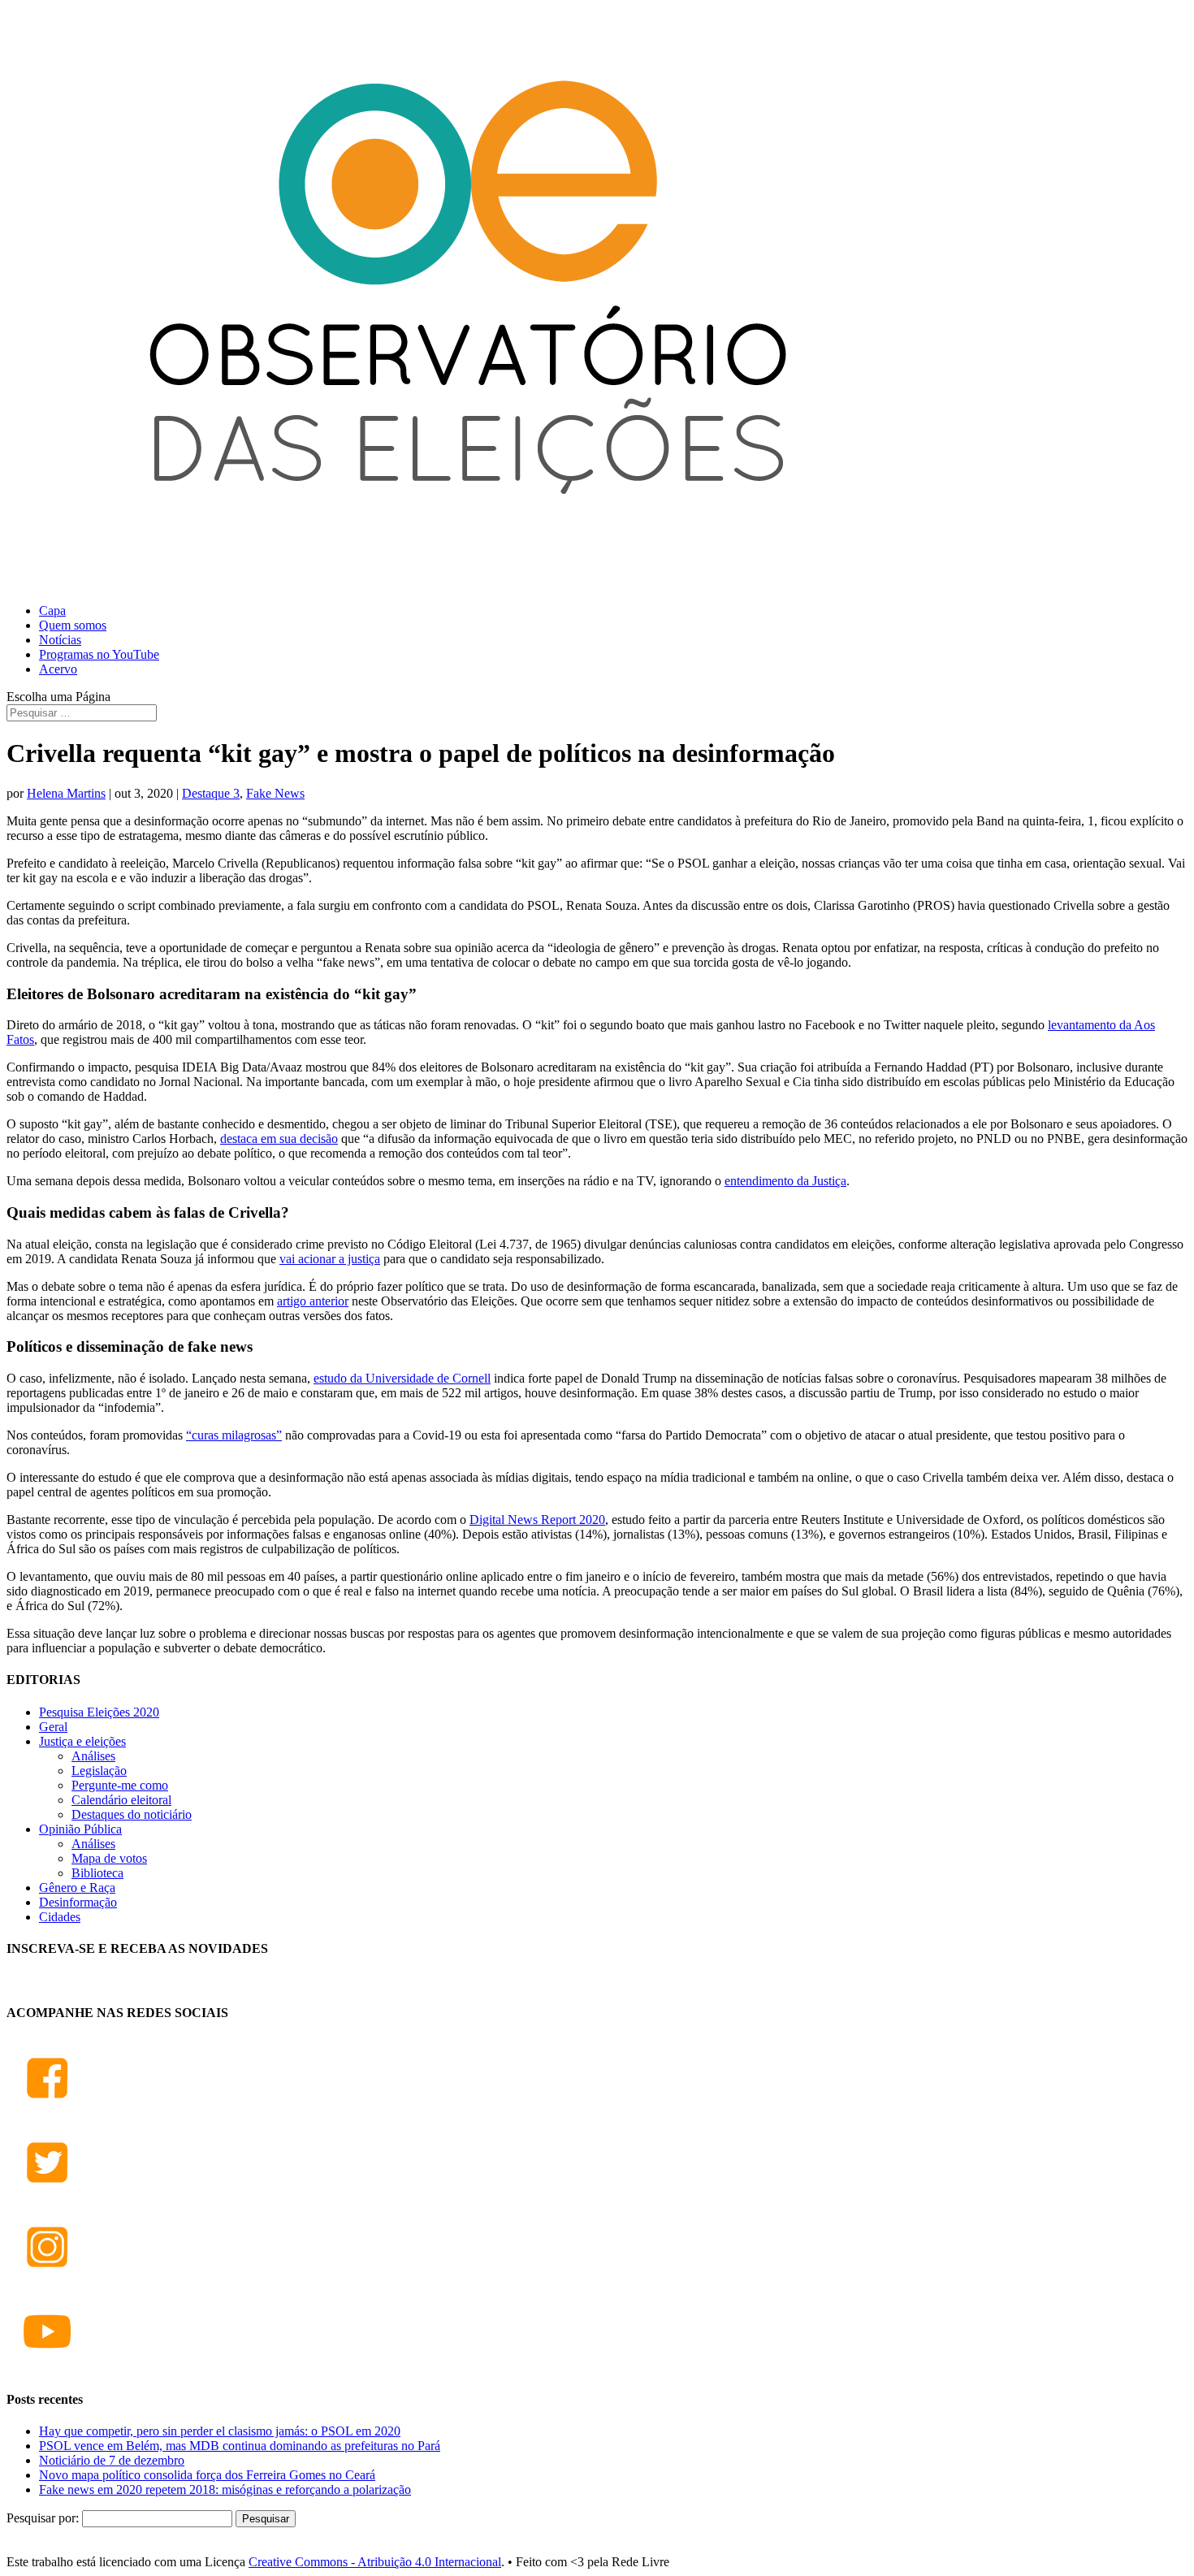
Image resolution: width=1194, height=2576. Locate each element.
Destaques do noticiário (132, 1814)
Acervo (58, 669)
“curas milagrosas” (234, 1435)
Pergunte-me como (120, 1785)
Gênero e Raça (77, 1888)
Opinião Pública (80, 1829)
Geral (53, 1727)
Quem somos (73, 625)
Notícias (60, 640)
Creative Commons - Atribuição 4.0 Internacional (375, 2562)
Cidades (60, 1917)
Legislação (99, 1771)
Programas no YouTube (99, 654)
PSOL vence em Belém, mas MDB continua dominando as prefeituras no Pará (240, 2446)
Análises (93, 1756)
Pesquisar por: (43, 2518)
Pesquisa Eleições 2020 (99, 1712)
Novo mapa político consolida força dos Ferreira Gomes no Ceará (207, 2475)
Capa (52, 610)
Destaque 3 (211, 793)
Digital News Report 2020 (537, 1520)
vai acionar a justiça (330, 1259)
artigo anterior (313, 1301)
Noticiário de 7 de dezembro (112, 2460)
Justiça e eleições (82, 1741)
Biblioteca (97, 1873)
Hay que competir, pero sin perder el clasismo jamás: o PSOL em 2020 (220, 2431)
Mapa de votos (109, 1858)
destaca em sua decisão (279, 1139)
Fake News (275, 793)
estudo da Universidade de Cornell (402, 1378)
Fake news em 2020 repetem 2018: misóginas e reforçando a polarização (225, 2489)
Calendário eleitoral (121, 1800)
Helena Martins (66, 793)
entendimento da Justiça (785, 1181)
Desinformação (78, 1902)
